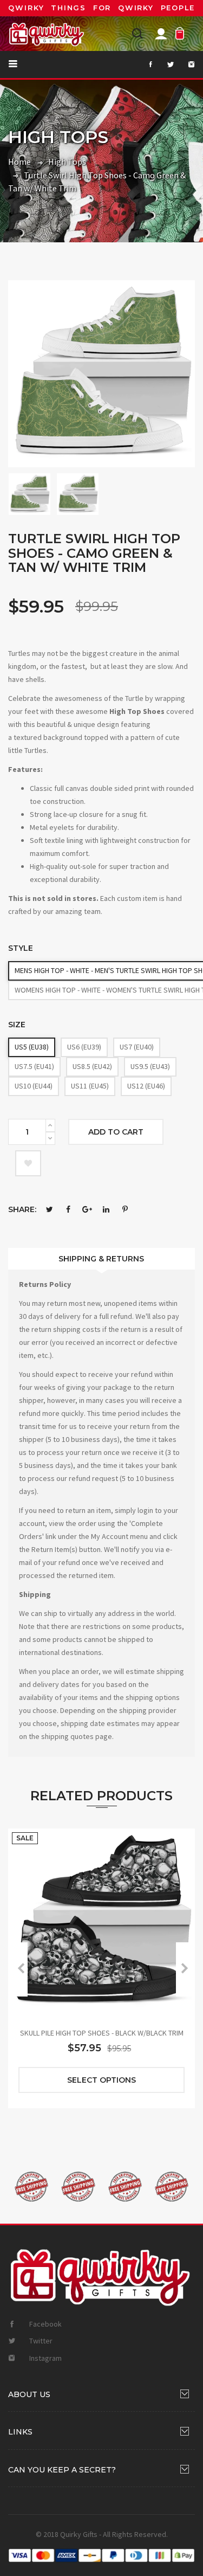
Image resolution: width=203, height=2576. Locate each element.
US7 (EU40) (137, 1047)
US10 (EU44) (34, 1086)
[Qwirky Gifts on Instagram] (185, 65)
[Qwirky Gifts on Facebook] (144, 65)
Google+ (87, 1209)
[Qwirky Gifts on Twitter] (165, 65)
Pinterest (125, 1209)
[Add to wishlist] (28, 1163)
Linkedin (106, 1209)
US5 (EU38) (32, 1047)
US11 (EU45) (90, 1086)
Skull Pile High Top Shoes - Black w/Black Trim (102, 2033)
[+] (50, 1125)
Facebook (68, 1209)
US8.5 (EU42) (92, 1066)
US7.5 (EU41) (34, 1066)
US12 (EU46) (146, 1086)
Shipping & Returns (101, 1259)
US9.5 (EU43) (150, 1066)
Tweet (49, 1209)
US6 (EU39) (84, 1047)
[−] (50, 1138)
